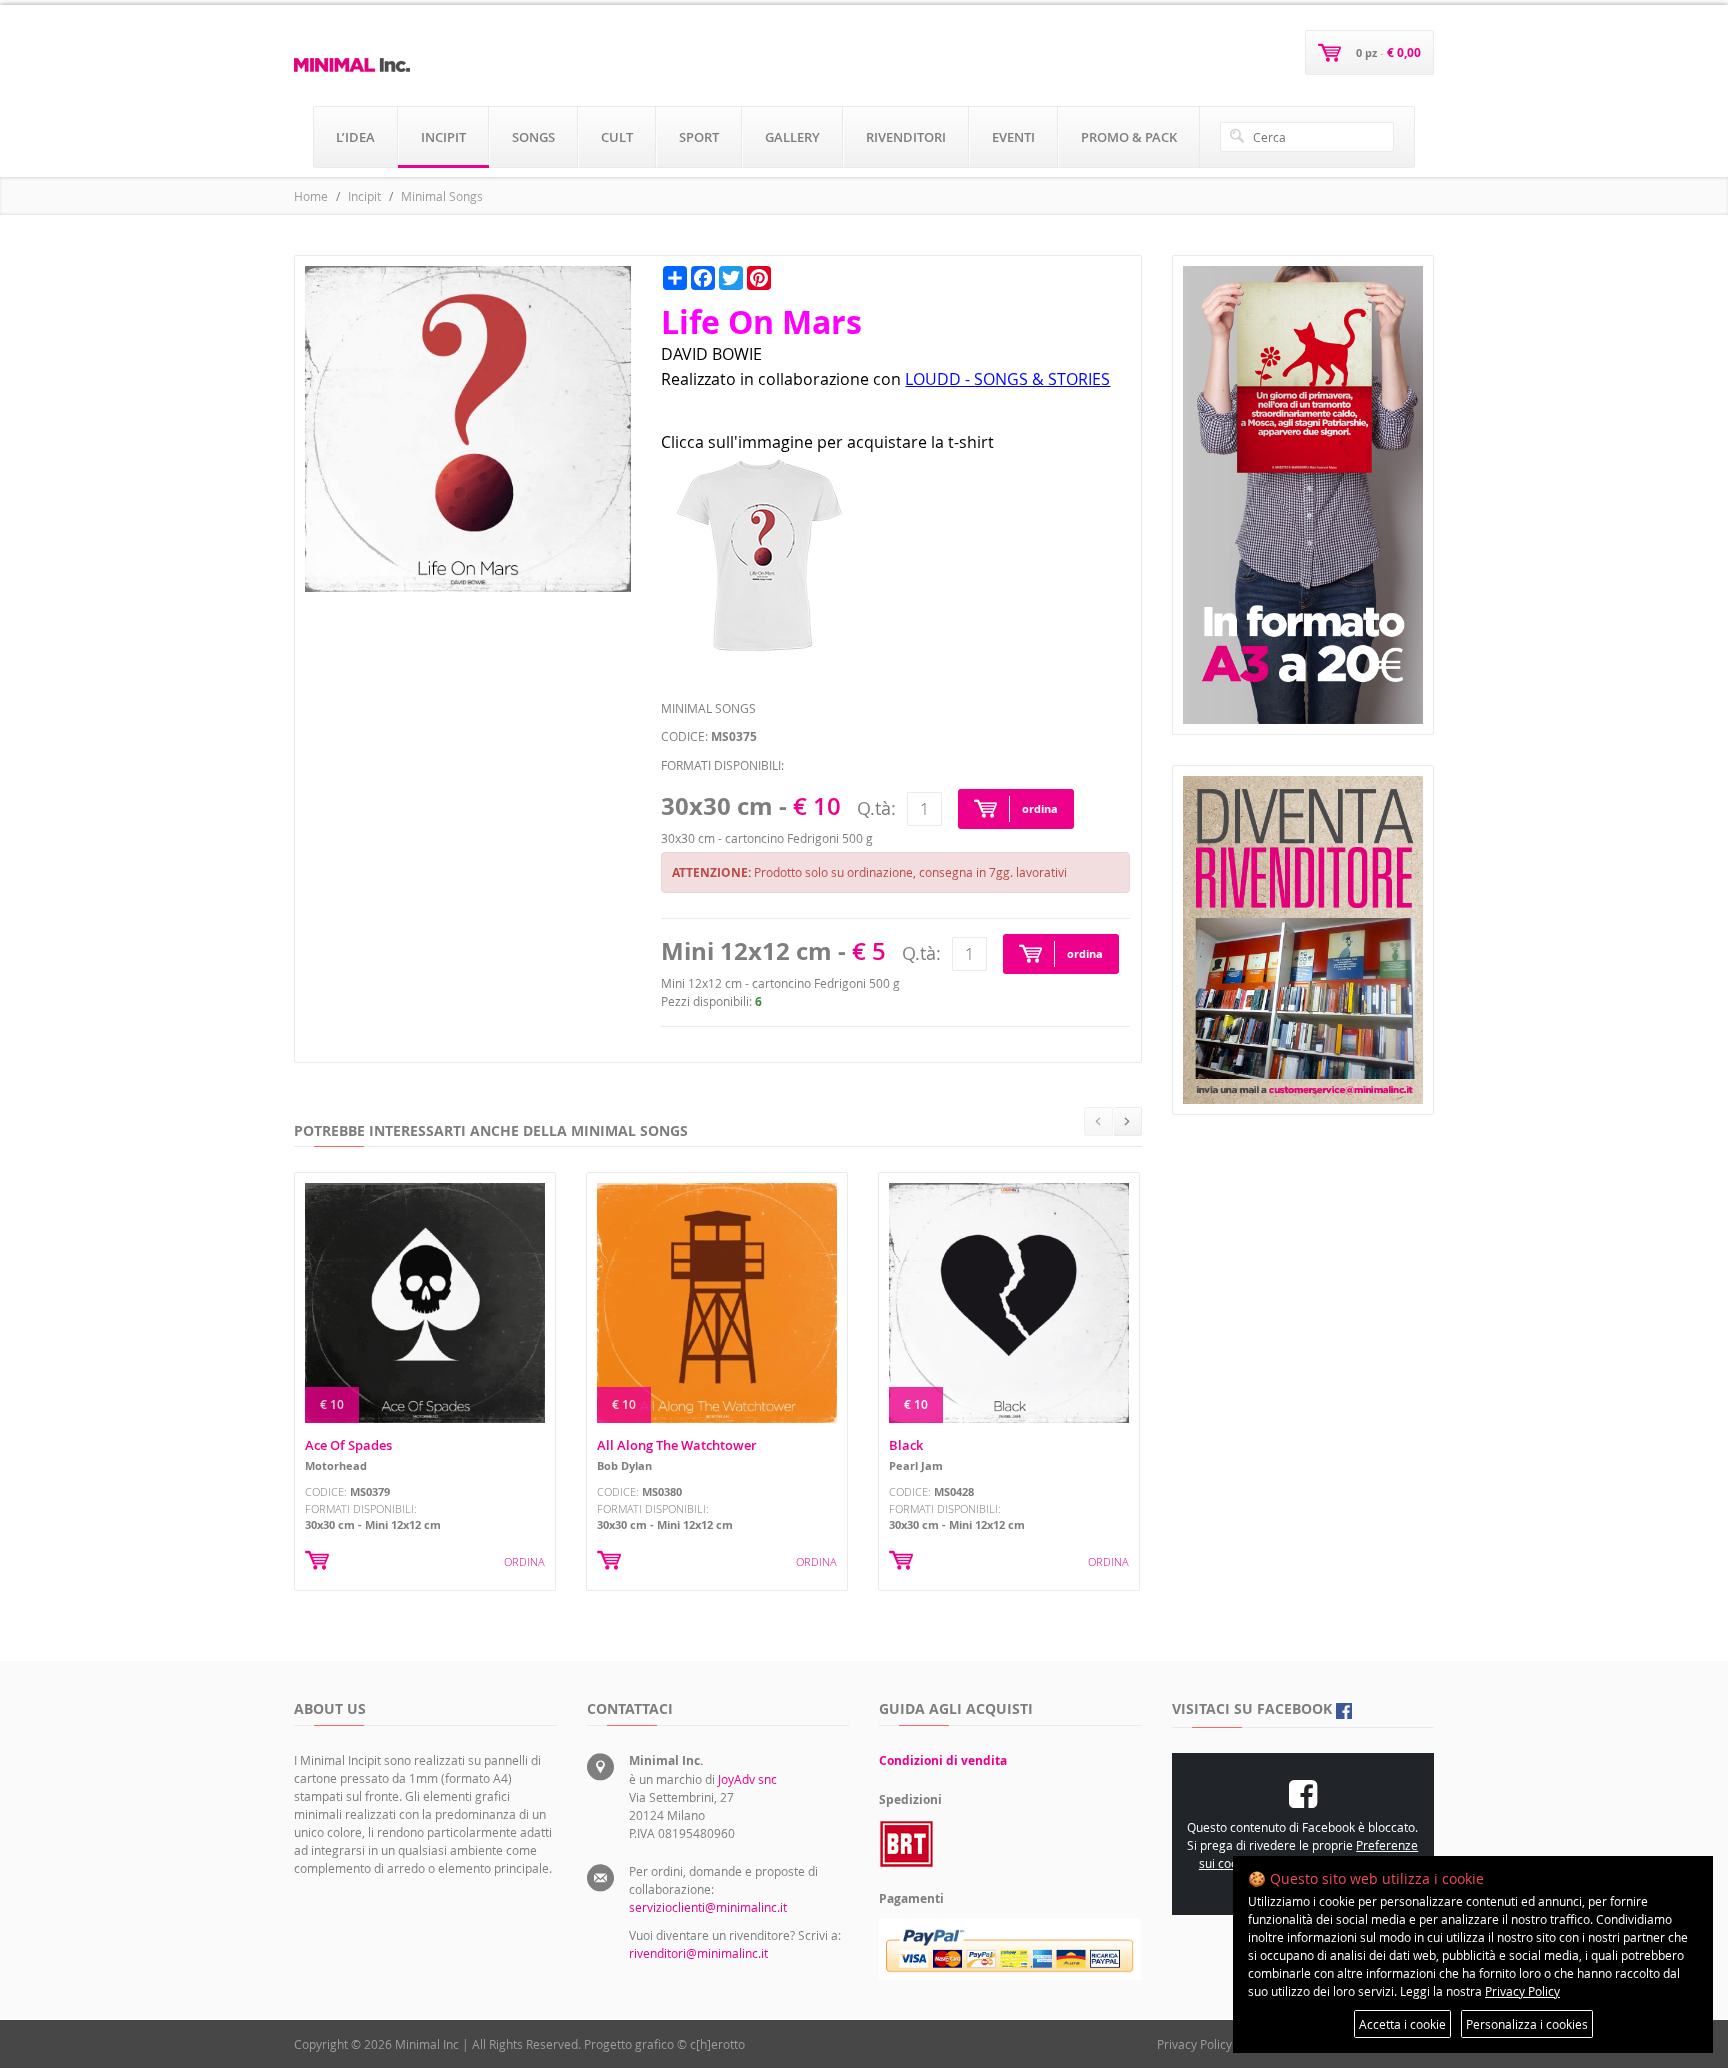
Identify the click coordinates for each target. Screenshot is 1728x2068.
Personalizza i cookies (1527, 2024)
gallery (792, 137)
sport (699, 137)
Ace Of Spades (348, 1445)
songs (533, 137)
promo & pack (1129, 137)
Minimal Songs (442, 196)
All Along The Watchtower (677, 1445)
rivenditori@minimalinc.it (698, 1953)
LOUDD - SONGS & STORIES (1007, 379)
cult (617, 137)
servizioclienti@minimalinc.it (708, 1907)
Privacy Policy (1194, 2044)
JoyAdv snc (747, 1779)
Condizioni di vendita (943, 1760)
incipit (443, 137)
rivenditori (906, 137)
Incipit (364, 196)
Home (311, 196)
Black (906, 1445)
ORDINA (524, 1561)
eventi (1013, 137)
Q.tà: (876, 808)
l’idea (355, 137)
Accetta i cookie (1402, 2024)
